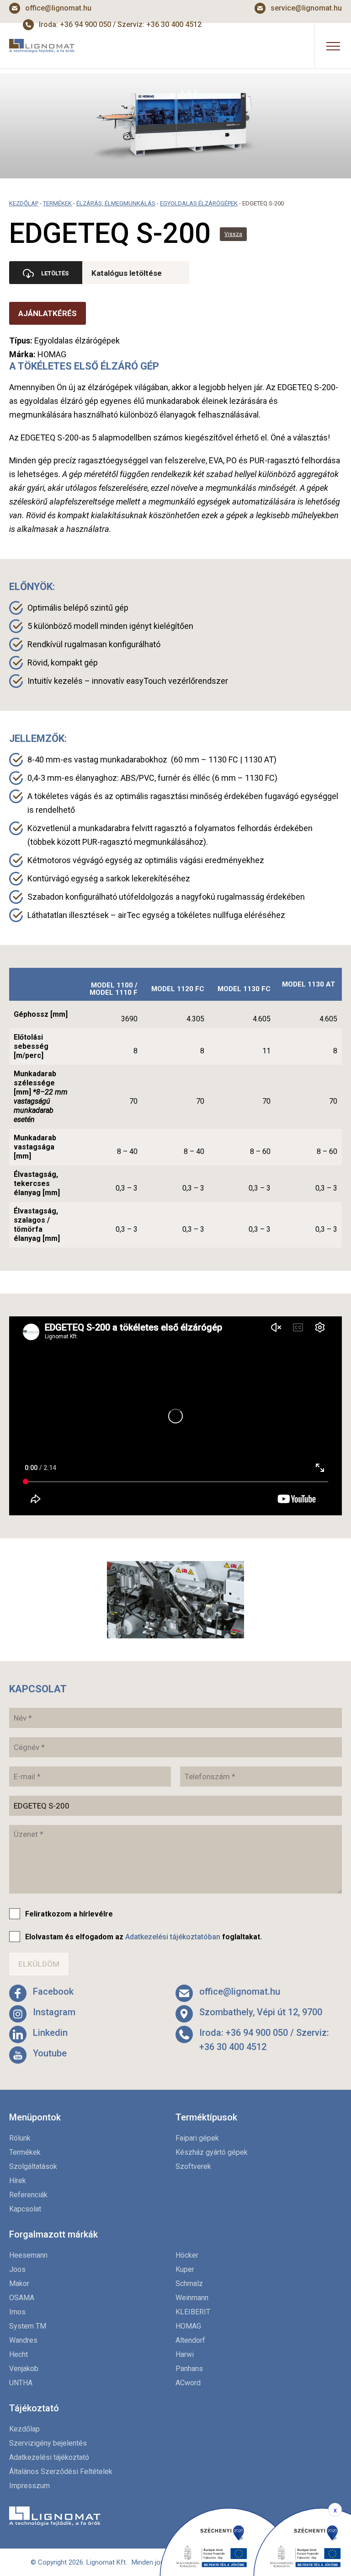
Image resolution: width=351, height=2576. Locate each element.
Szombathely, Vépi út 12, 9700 (261, 2012)
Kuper (185, 2269)
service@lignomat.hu (306, 8)
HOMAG (188, 2326)
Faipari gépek (197, 2138)
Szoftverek (193, 2166)
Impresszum (29, 2486)
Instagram (54, 2012)
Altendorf (190, 2340)
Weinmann (192, 2298)
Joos (17, 2269)
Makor (19, 2284)
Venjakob (24, 2369)
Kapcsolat (25, 2209)
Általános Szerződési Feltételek (61, 2471)
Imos (17, 2312)
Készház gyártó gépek (212, 2152)
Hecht (19, 2354)
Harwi (185, 2354)
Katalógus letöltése (127, 273)
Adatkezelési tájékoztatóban (173, 1937)
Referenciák (28, 2195)
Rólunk (20, 2138)
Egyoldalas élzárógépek (199, 203)
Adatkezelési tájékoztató (49, 2457)
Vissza (233, 234)
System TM (28, 2326)
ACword (188, 2383)
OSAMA (22, 2298)
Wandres (23, 2340)
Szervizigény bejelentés (48, 2443)
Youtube (50, 2053)
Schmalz (189, 2284)
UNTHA (21, 2383)
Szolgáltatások (33, 2166)
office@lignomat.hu (58, 8)
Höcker (187, 2255)
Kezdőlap (24, 203)
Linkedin (50, 2033)
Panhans (189, 2369)
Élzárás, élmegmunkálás (116, 203)
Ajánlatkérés (48, 313)
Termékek (57, 203)
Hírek (18, 2181)
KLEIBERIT (193, 2312)
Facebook (53, 1991)
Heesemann (28, 2255)
